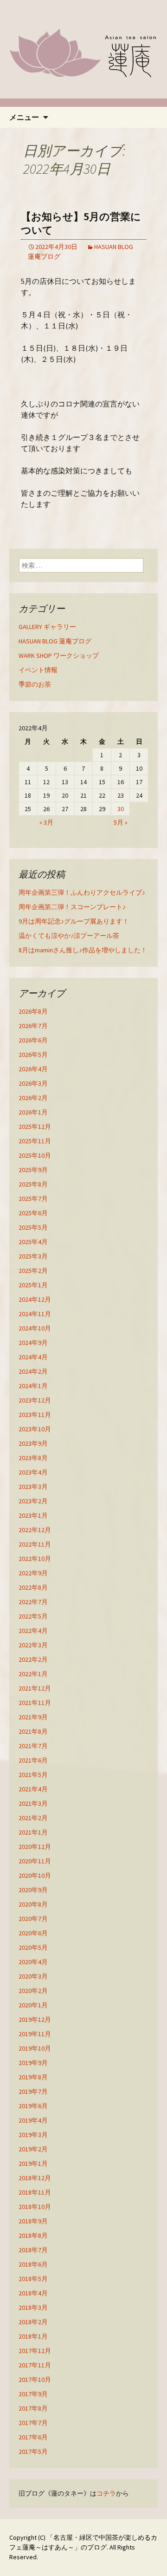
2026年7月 (33, 1026)
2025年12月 (35, 1127)
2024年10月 (35, 1328)
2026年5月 (33, 1055)
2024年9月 (33, 1343)
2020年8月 (33, 1904)
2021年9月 (33, 1717)
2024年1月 (33, 1386)
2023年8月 (33, 1458)
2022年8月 (33, 1587)
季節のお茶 (35, 684)
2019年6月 (33, 2106)
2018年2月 (33, 2322)
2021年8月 (33, 1731)
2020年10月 (35, 1875)
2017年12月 (35, 2351)
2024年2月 (33, 1371)
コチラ (106, 2493)
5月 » (121, 822)
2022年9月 (33, 1573)
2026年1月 (33, 1112)
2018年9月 (33, 2221)
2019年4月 (33, 2120)
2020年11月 (35, 1861)
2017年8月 (33, 2408)
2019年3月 (33, 2135)
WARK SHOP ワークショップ (59, 655)
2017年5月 (33, 2451)
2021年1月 (33, 1832)
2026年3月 (33, 1083)
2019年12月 (35, 2019)
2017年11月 (35, 2365)
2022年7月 (33, 1602)
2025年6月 (33, 1213)
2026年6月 (33, 1040)
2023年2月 (33, 1501)
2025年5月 (33, 1227)
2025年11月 (35, 1141)
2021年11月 (35, 1703)
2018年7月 (33, 2250)
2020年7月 (33, 1919)
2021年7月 (33, 1746)
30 (121, 809)
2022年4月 (33, 1631)
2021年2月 (33, 1818)
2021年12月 (35, 1688)
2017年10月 (35, 2379)
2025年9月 (33, 1170)
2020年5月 (33, 1947)
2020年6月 (33, 1933)
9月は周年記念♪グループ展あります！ (74, 921)
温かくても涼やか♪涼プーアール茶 (69, 936)
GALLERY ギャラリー (47, 627)
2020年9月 (33, 1890)
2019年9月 (33, 2063)
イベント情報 (38, 670)
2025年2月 (33, 1271)
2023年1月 (33, 1515)
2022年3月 (33, 1645)
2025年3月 (33, 1256)
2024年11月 (35, 1314)
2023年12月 (35, 1400)
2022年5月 (33, 1616)
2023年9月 (33, 1443)
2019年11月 (35, 2034)
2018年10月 (35, 2207)
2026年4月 (33, 1069)
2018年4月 (33, 2293)
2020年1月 (33, 2005)
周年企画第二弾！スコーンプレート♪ (72, 907)
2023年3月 (33, 1487)
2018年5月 (33, 2279)
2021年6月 (33, 1760)
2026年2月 (33, 1098)
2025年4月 (33, 1242)
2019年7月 (33, 2091)
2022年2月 (33, 1659)
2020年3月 (33, 1976)
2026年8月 (33, 1011)
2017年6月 (33, 2437)
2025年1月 (33, 1285)
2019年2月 (33, 2149)
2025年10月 (35, 1155)
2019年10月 (35, 2048)
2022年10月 (35, 1559)
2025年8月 (33, 1184)
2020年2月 (33, 1991)
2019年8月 (33, 2077)
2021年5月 (33, 1775)
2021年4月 (33, 1789)
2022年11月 (35, 1544)
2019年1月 (33, 2163)
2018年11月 (35, 2192)
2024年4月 (33, 1357)
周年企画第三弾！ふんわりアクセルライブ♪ (82, 892)
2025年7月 (33, 1199)
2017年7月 (33, 2423)
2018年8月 (33, 2235)
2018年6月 (33, 2264)
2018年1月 (33, 2336)
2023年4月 (33, 1472)
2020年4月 (33, 1962)
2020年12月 (35, 1847)
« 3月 (46, 822)
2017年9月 (33, 2394)
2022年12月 (35, 1530)
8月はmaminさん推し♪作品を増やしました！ (83, 950)
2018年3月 (33, 2307)
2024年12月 (35, 1299)
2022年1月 (33, 1674)
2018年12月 (35, 2178)
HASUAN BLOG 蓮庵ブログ (55, 641)
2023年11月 (35, 1415)
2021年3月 (33, 1803)
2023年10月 (35, 1429)
